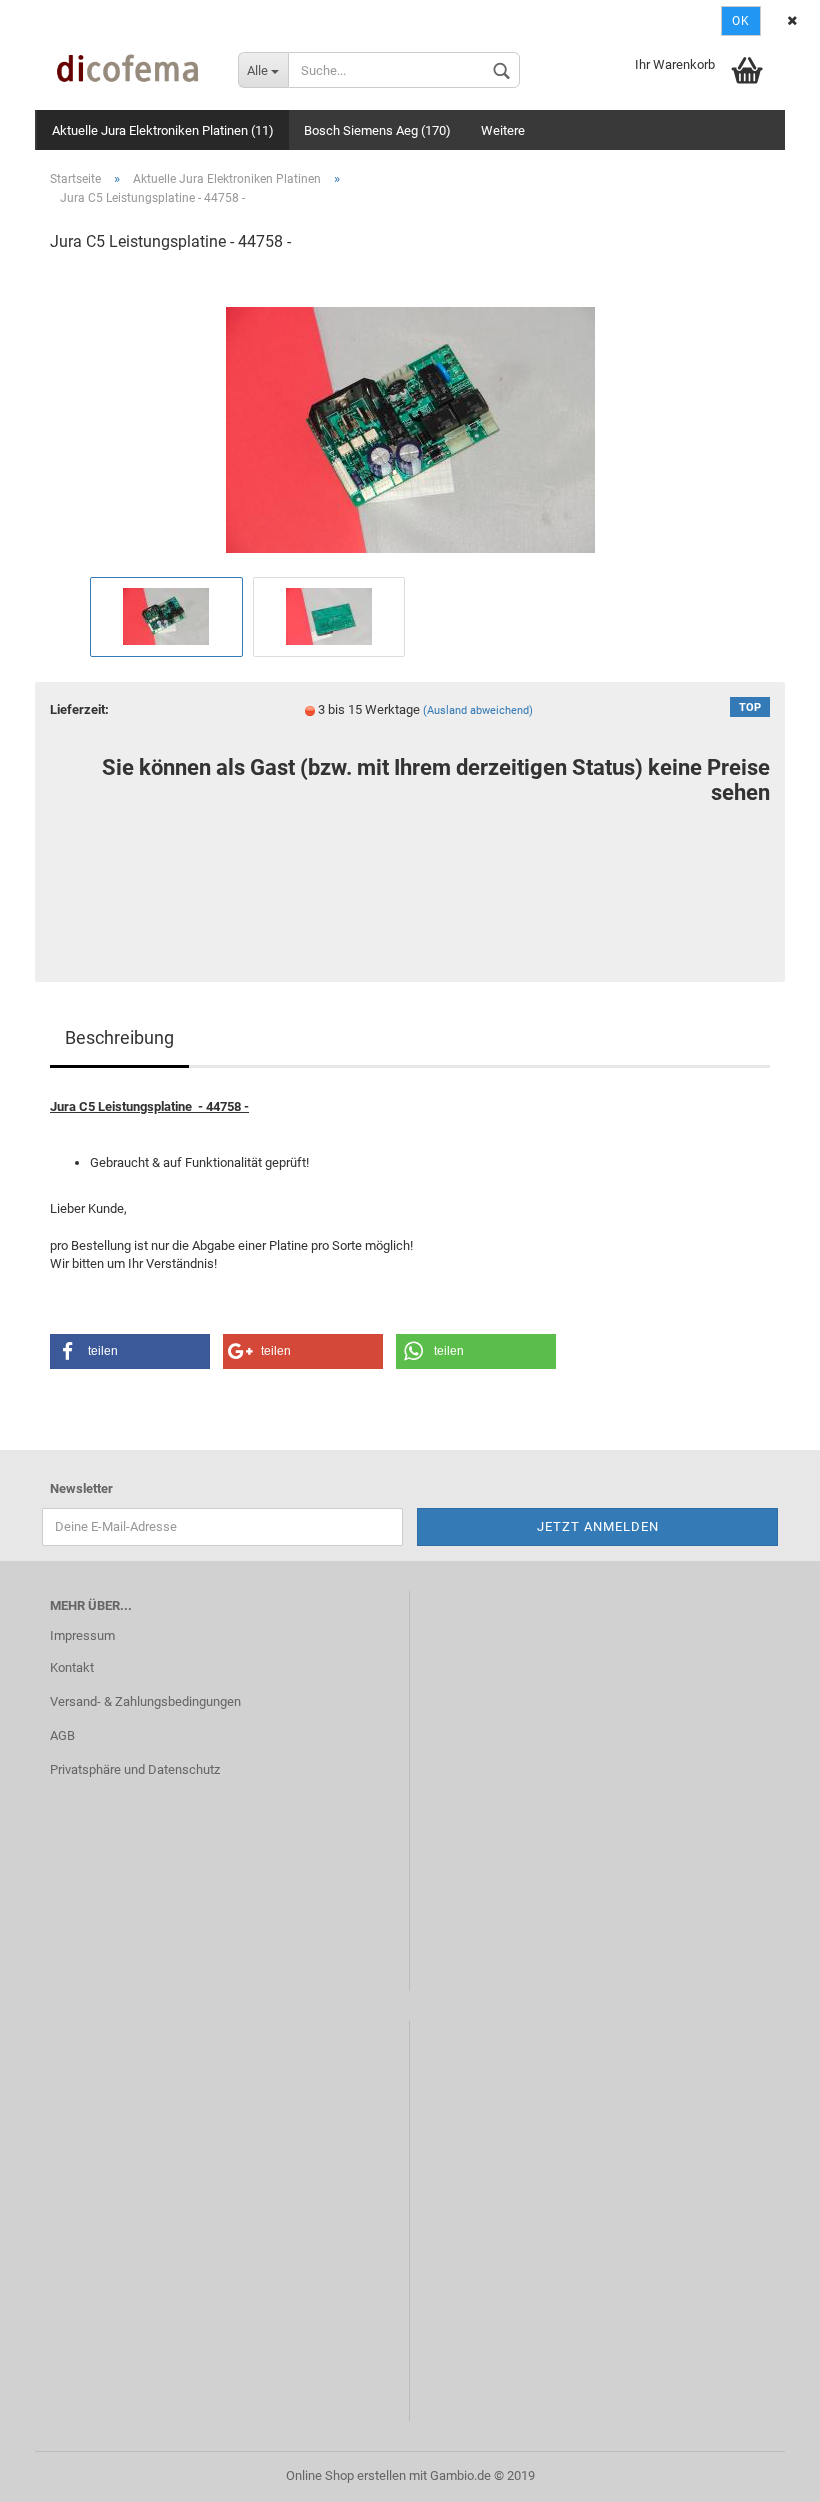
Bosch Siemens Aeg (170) (377, 130)
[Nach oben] (765, 2472)
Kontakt (72, 1667)
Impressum (82, 1635)
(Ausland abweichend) (478, 710)
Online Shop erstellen (346, 2475)
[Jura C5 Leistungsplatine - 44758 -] (410, 420)
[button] (130, 1351)
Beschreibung (119, 1037)
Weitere (503, 130)
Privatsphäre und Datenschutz (135, 1769)
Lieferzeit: (79, 709)
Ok (741, 21)
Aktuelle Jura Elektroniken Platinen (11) (163, 130)
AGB (62, 1735)
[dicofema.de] (129, 70)
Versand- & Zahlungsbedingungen (145, 1701)
